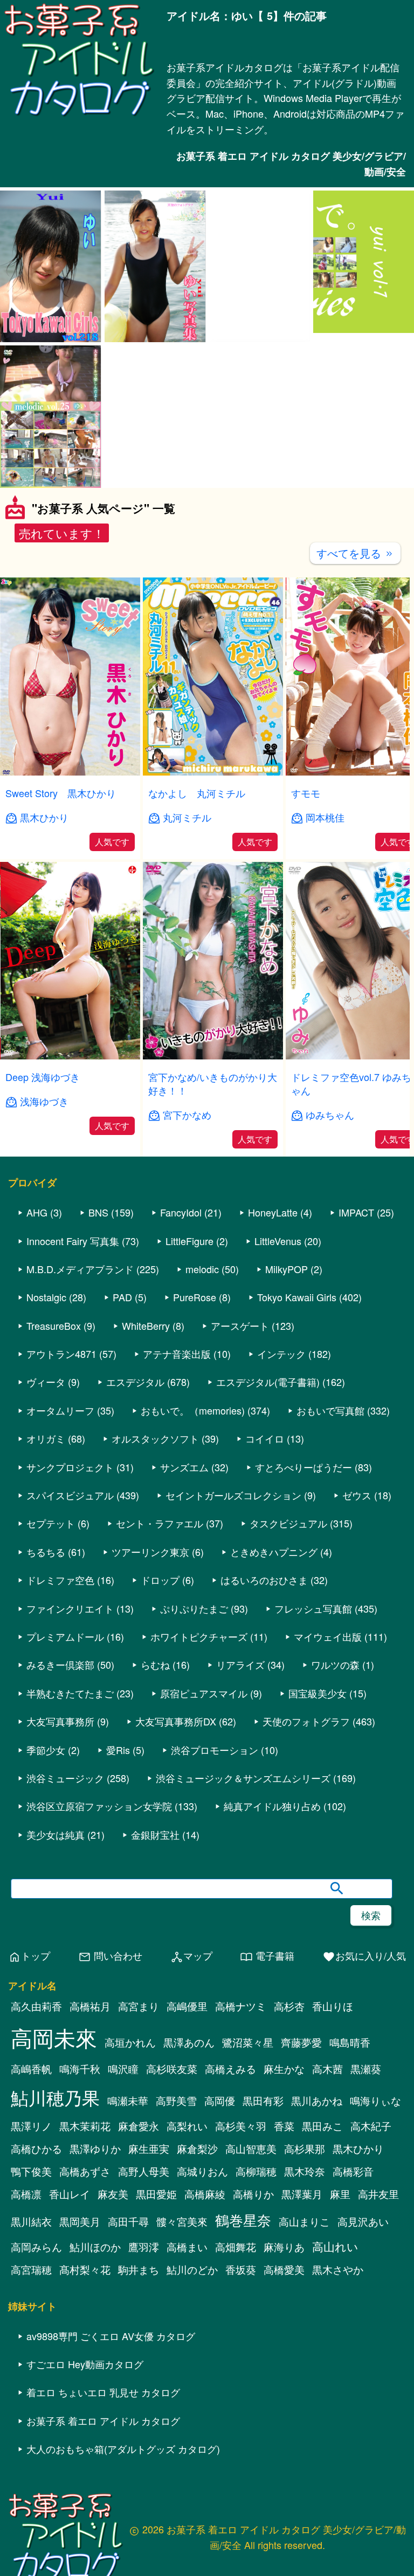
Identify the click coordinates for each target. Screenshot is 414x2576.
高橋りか (253, 2219)
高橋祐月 (90, 2031)
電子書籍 (267, 1982)
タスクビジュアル (288, 1548)
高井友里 (378, 2219)
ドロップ (160, 1605)
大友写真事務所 (60, 1746)
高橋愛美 (284, 2294)
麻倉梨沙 (197, 2173)
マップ (191, 1982)
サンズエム (184, 1492)
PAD (122, 1322)
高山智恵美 (251, 2173)
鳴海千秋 (80, 2094)
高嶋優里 (187, 2031)
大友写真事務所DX (176, 1746)
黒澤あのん (189, 2067)
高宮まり (139, 2031)
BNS (98, 1238)
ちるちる (46, 1576)
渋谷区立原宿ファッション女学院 (99, 1831)
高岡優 (220, 2125)
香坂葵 (241, 2294)
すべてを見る (355, 553)
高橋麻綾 (205, 2219)
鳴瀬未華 (128, 2125)
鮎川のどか (192, 2294)
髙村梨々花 (85, 2294)
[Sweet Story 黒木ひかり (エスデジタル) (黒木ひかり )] (70, 772)
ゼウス (357, 1520)
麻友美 (113, 2219)
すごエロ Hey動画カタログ (85, 2389)
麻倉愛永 (139, 2151)
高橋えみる (230, 2094)
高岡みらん (36, 2272)
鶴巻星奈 (243, 2244)
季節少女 (46, 1775)
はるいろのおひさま (264, 1605)
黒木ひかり (44, 817)
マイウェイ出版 (328, 1661)
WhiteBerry (146, 1350)
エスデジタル (135, 1407)
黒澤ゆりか (95, 2173)
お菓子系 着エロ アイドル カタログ (103, 2445)
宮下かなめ (187, 1115)
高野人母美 (144, 2196)
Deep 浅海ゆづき (43, 1077)
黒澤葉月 (302, 2219)
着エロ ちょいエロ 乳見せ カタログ (103, 2417)
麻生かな (284, 2094)
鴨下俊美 (31, 2196)
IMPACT (356, 1238)
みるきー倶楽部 (60, 1690)
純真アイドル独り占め (272, 1831)
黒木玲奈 (305, 2196)
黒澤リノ (31, 2151)
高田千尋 (128, 2246)
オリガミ (46, 1464)
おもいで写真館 (330, 1435)
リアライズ (240, 1690)
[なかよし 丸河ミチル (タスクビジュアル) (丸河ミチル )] (213, 772)
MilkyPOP (287, 1294)
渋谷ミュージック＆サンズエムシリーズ (243, 1803)
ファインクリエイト (70, 1633)
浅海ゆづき (44, 1101)
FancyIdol (181, 1238)
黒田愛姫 (156, 2219)
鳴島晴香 (350, 2067)
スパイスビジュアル (70, 1520)
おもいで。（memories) (193, 1435)
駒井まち (139, 2294)
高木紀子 (371, 2151)
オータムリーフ (60, 1435)
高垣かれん (130, 2067)
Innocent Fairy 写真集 (73, 1266)
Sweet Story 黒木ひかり (61, 793)
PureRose (195, 1322)
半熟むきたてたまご (70, 1718)
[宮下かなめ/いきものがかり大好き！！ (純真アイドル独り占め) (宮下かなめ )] (213, 1056)
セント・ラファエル (160, 1548)
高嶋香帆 (31, 2094)
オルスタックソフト (155, 1464)
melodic (202, 1294)
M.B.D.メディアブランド (80, 1294)
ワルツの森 (335, 1690)
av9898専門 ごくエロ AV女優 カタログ (111, 2361)
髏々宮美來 (182, 2246)
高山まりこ (304, 2246)
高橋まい (187, 2272)
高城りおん (202, 2196)
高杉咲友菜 (172, 2094)
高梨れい (187, 2151)
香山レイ (70, 2219)
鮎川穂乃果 (55, 2122)
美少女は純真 (56, 1859)
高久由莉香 (36, 2031)
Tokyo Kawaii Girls (297, 1322)
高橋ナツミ (241, 2031)
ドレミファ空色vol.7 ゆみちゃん (351, 1083)
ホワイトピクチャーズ (199, 1661)
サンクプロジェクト (70, 1492)
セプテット (51, 1548)
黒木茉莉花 (85, 2151)
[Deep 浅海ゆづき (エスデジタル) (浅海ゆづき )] (70, 1056)
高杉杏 (289, 2031)
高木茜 (327, 2094)
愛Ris (118, 1775)
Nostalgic (46, 1322)
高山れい (335, 2271)
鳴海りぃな (375, 2125)
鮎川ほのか (95, 2272)
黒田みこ (322, 2151)
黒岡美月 (80, 2246)
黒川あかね (317, 2125)
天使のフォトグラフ (306, 1746)
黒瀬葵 (366, 2094)
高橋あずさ (85, 2196)
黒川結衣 (31, 2246)
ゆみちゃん (330, 1115)
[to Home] (79, 115)
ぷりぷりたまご (194, 1633)
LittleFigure (189, 1266)
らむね (155, 1690)
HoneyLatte (273, 1238)
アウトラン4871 (61, 1379)
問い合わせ (110, 1982)
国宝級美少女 (318, 1718)
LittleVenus (278, 1266)
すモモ (306, 793)
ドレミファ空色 (60, 1605)
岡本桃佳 (325, 817)
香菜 (284, 2151)
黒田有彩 (263, 2125)
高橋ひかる (36, 2173)
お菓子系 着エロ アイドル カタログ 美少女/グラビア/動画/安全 (291, 164)
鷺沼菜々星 (248, 2067)
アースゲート (240, 1350)
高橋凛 (26, 2219)
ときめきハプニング (274, 1576)
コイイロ (265, 1464)
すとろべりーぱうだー (303, 1492)
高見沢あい (363, 2246)
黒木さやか (338, 2294)
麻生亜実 (149, 2173)
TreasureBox (54, 1350)
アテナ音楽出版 (177, 1379)
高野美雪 (176, 2125)
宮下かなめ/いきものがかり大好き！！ (213, 1083)
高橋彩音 (353, 2196)
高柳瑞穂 (256, 2196)
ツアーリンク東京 (150, 1576)
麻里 (340, 2219)
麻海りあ (284, 2272)
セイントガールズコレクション (233, 1520)
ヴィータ (46, 1407)
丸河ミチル (187, 817)
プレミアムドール (65, 1661)
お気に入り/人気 (364, 1982)
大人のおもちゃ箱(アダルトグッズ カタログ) (123, 2473)
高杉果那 (305, 2173)
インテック (281, 1379)
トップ (29, 1982)
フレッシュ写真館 (313, 1633)
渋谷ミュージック (65, 1803)
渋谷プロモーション (215, 1775)
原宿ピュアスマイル (204, 1718)
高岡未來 (54, 2062)
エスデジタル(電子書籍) (268, 1407)
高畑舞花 (236, 2272)
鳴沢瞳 (123, 2094)
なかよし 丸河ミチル (197, 793)
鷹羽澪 (144, 2272)
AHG (37, 1238)
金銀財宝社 (155, 1859)
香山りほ (333, 2031)
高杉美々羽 (241, 2151)
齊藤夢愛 (301, 2067)
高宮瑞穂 (31, 2294)
